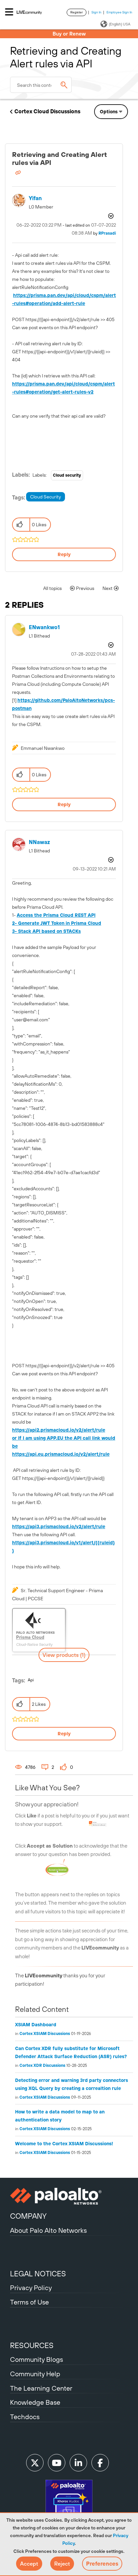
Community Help (35, 2374)
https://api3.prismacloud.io (59, 1526)
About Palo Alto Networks (48, 2230)
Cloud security (67, 475)
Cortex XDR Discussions (42, 2065)
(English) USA (120, 24)
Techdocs (25, 2417)
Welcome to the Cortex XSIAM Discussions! (64, 2144)
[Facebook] (100, 2463)
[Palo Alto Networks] (69, 2196)
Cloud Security (46, 497)
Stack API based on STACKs (49, 931)
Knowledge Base (35, 2402)
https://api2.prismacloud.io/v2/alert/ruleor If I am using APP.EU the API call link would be (64, 1438)
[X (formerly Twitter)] (35, 2463)
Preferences (102, 2564)
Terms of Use (29, 2302)
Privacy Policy (31, 2288)
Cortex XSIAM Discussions (45, 2034)
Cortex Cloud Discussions (47, 111)
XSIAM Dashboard (36, 2025)
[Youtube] (57, 2463)
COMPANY (28, 2216)
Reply (64, 554)
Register (77, 12)
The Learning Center (41, 2388)
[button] (29, 2564)
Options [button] (109, 112)
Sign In (96, 12)
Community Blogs (37, 2359)
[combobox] (41, 85)
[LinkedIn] (78, 2463)
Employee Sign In (119, 12)
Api (31, 1680)
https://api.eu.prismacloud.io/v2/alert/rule (61, 1454)
